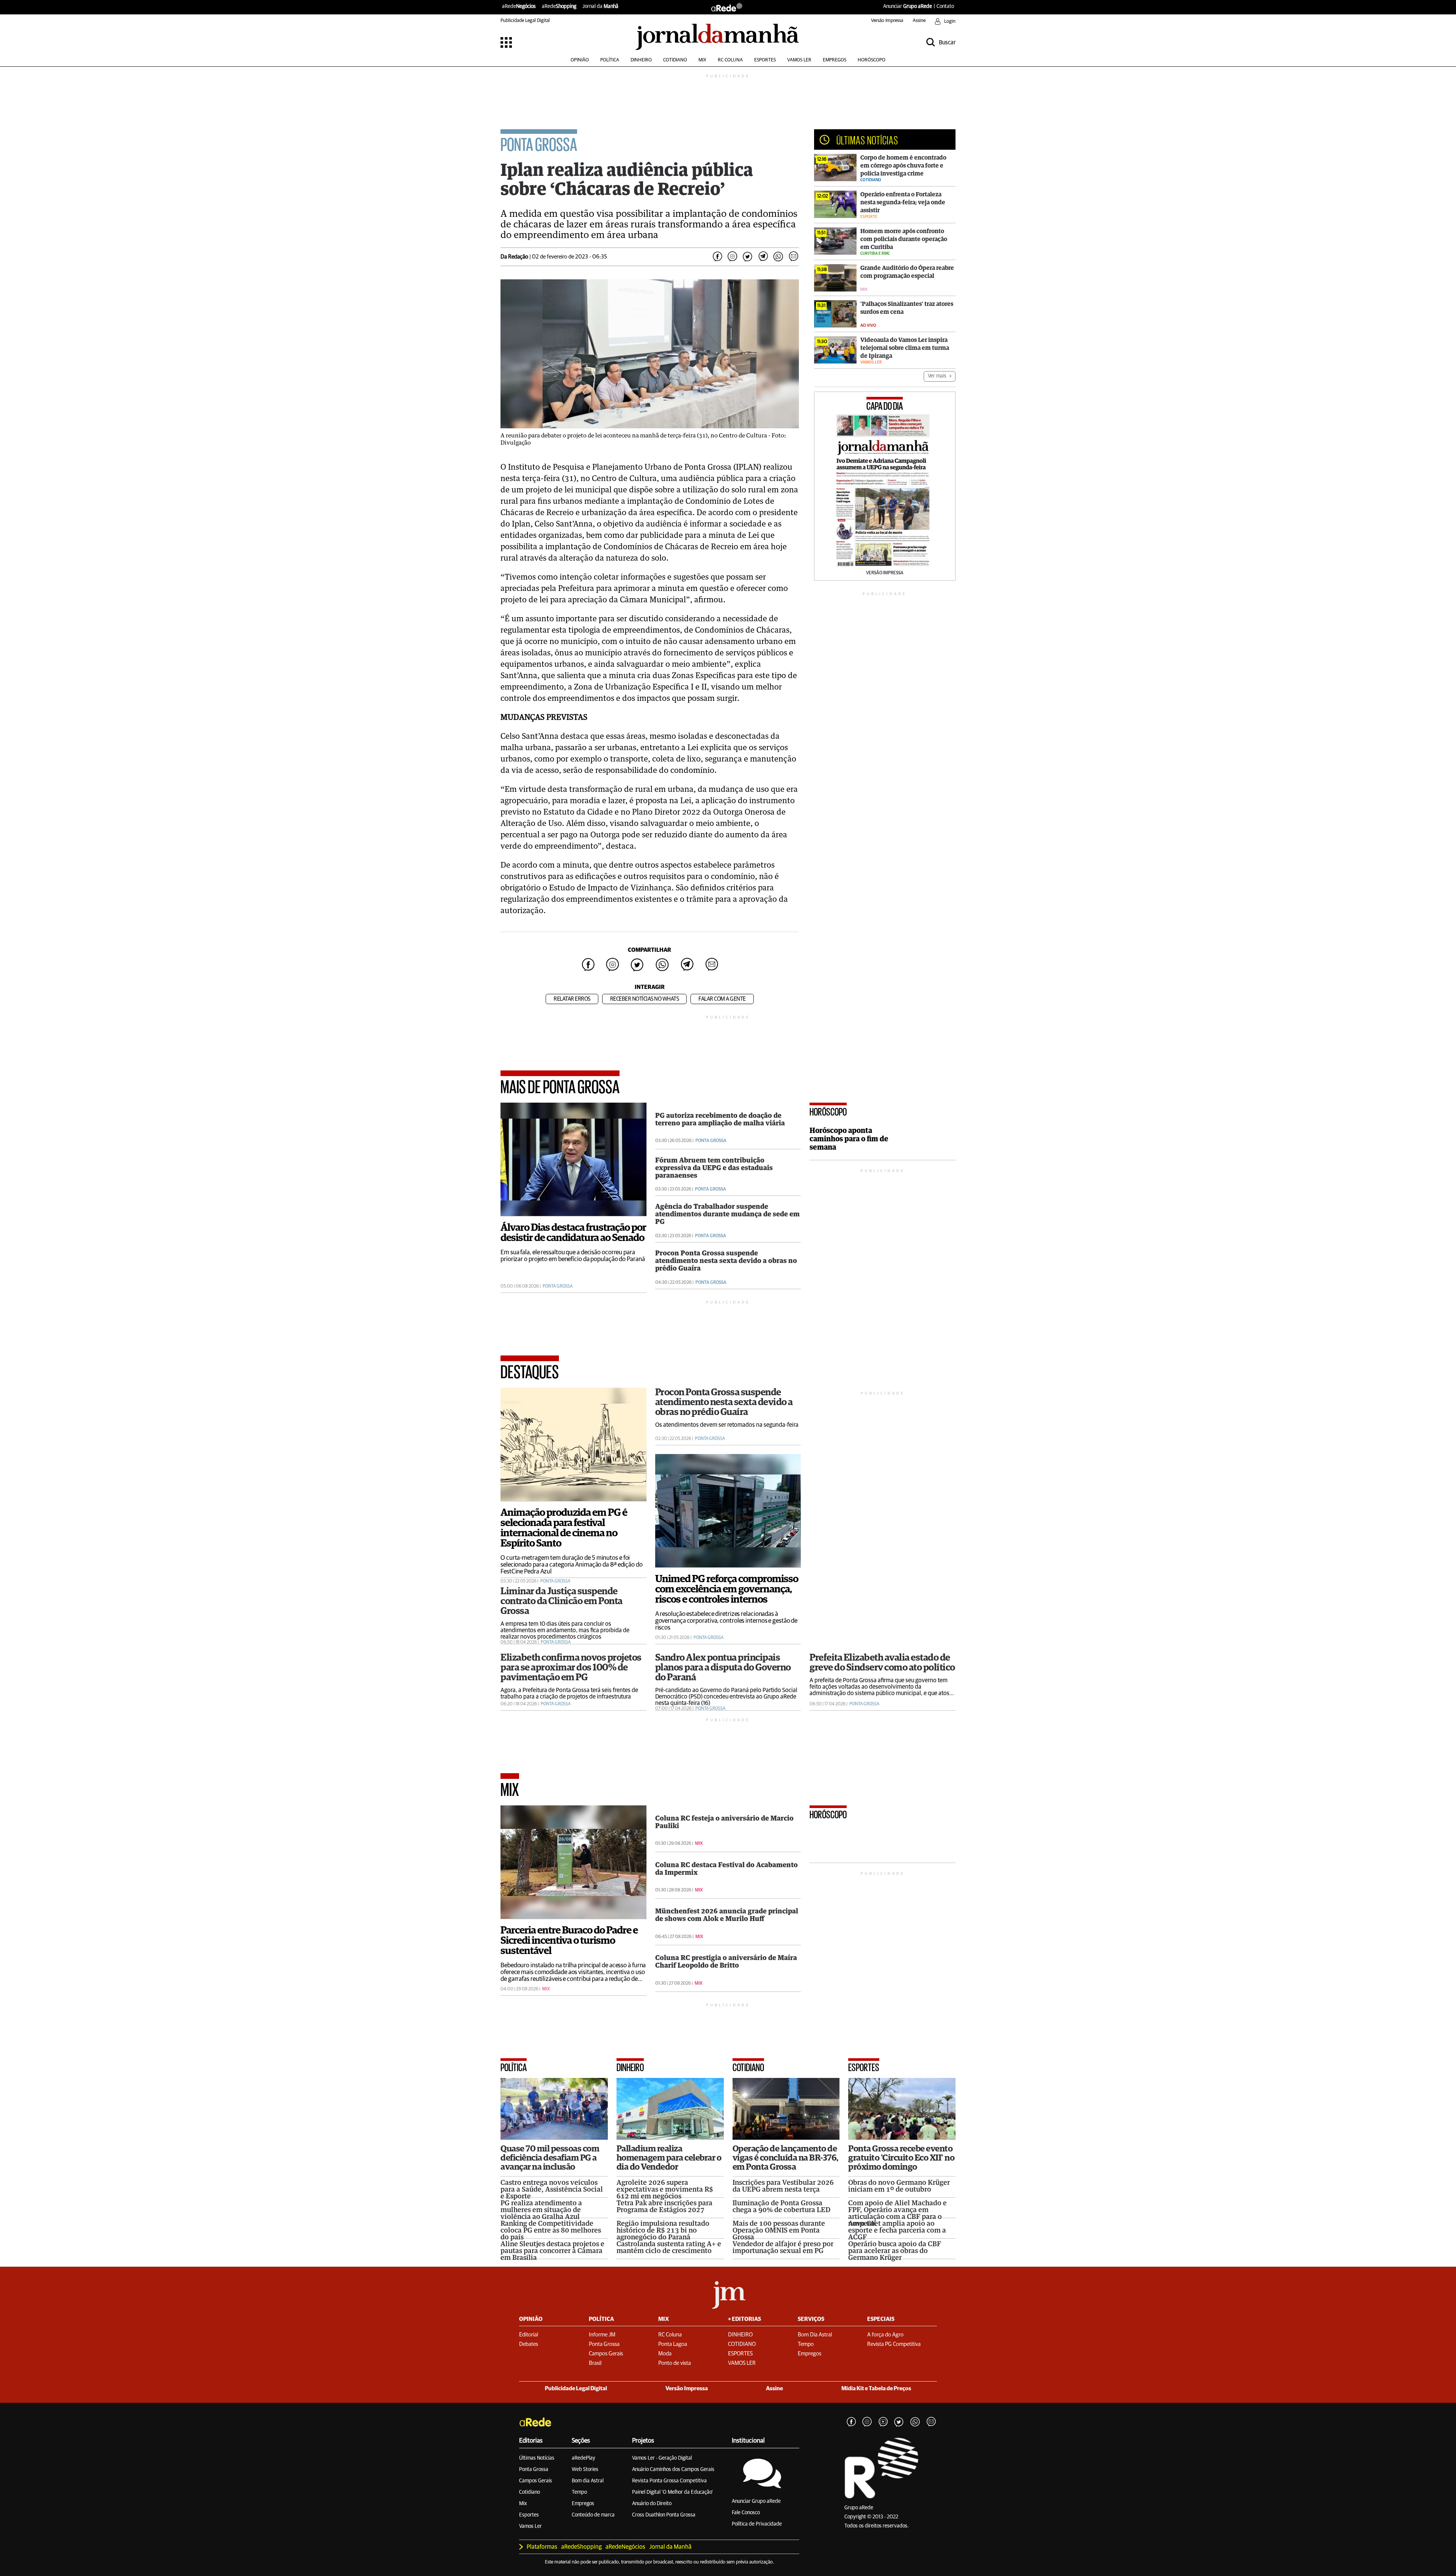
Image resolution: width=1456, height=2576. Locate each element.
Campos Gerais (536, 2481)
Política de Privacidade (757, 2524)
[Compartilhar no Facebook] (717, 257)
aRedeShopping (581, 2547)
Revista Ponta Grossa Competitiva (669, 2481)
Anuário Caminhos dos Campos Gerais (673, 2469)
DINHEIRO (641, 60)
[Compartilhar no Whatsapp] (778, 257)
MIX (702, 60)
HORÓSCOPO (872, 60)
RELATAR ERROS (572, 999)
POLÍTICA (610, 60)
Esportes (529, 2515)
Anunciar (908, 6)
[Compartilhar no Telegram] (763, 257)
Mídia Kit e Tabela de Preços (876, 2389)
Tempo (579, 2492)
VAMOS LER (799, 60)
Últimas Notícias (537, 2458)
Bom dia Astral (588, 2481)
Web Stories (585, 2469)
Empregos (583, 2504)
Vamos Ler (530, 2526)
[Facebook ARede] (851, 2422)
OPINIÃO (580, 60)
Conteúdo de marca (593, 2515)
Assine (919, 21)
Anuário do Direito (652, 2504)
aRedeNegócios (625, 2547)
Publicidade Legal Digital (525, 21)
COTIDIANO (675, 60)
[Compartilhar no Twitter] (748, 257)
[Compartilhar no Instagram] (733, 257)
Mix (523, 2504)
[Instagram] (867, 2422)
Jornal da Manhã (670, 2547)
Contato (945, 6)
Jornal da (600, 6)
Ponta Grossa (534, 2469)
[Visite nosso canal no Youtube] (883, 2422)
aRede (519, 6)
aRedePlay (584, 2458)
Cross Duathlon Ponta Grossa (664, 2515)
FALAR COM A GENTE (722, 999)
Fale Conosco (746, 2513)
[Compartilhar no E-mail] (793, 257)
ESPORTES (765, 60)
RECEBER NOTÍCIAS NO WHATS (645, 999)
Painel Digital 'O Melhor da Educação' (672, 2492)
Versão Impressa (887, 21)
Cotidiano (530, 2492)
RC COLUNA (730, 60)
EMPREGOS (835, 60)
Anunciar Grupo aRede (756, 2501)
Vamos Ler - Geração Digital (662, 2458)
